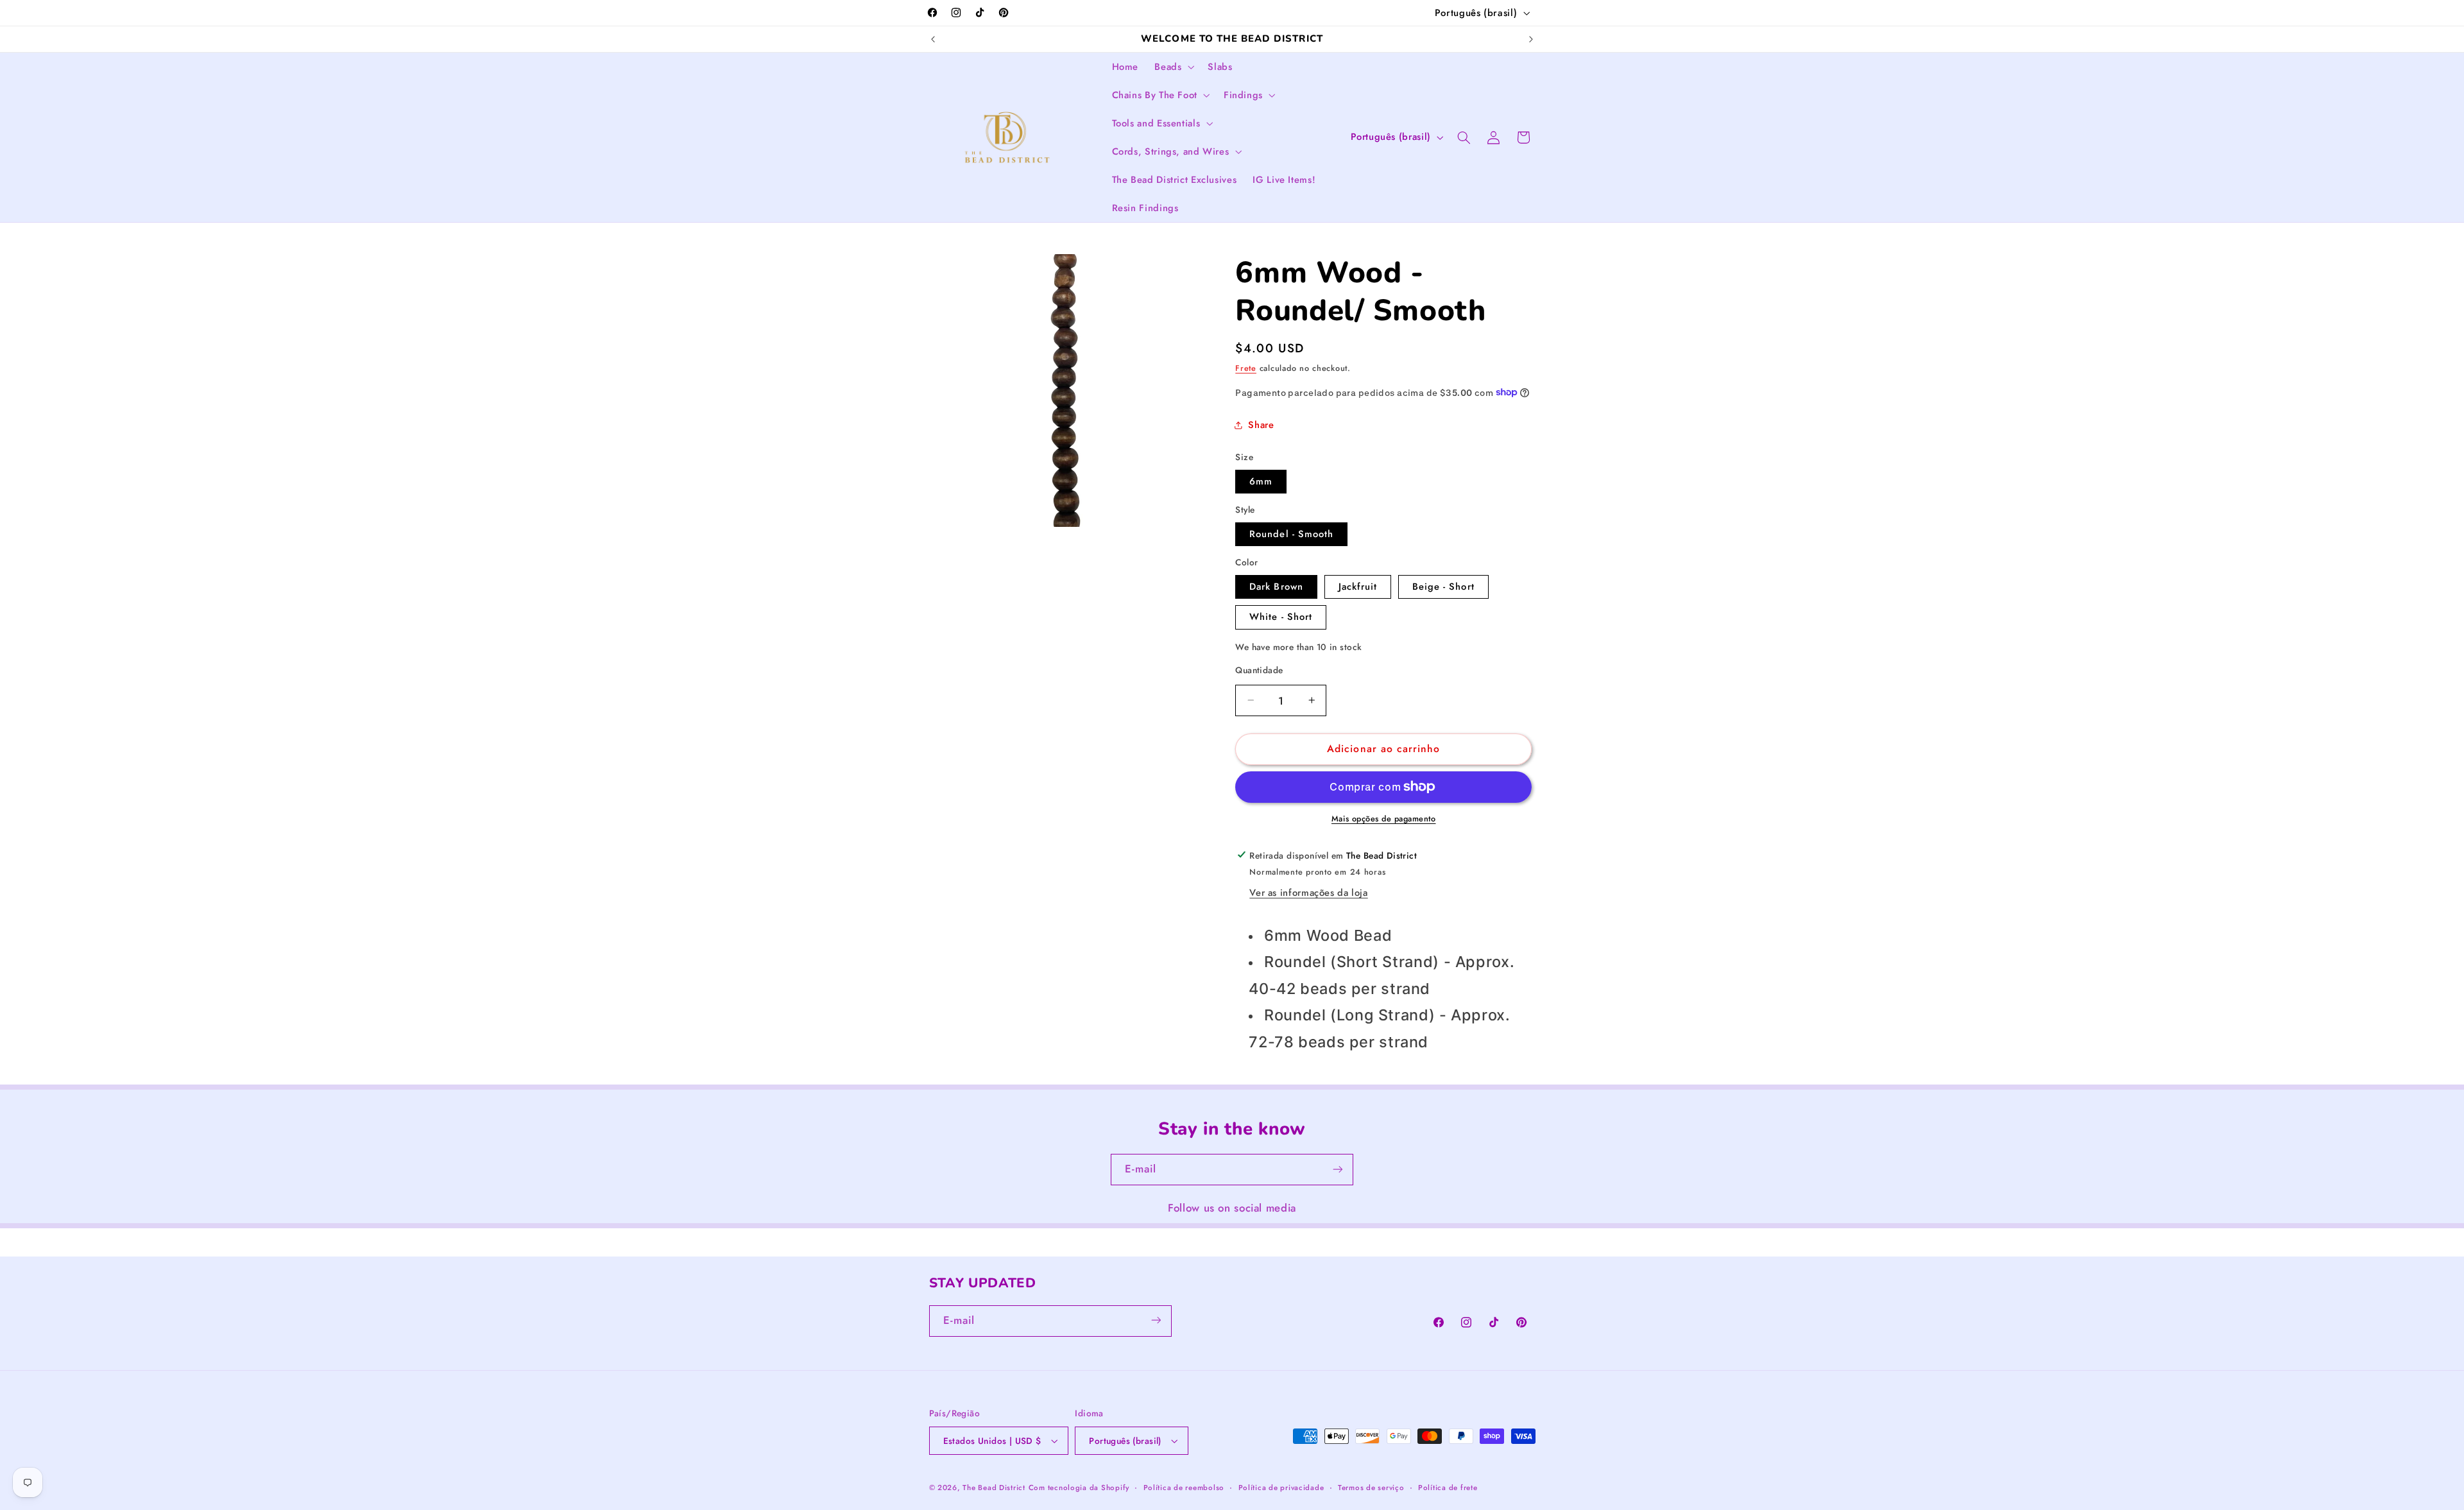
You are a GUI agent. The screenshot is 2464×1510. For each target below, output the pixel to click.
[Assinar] (1338, 1170)
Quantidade (1259, 669)
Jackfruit (1358, 586)
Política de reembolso (1184, 1488)
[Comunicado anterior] (933, 39)
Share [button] (1261, 425)
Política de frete (1448, 1488)
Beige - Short (1443, 586)
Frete (1246, 368)
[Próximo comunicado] (1531, 39)
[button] (1173, 67)
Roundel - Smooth (1291, 533)
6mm (1261, 481)
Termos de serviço (1371, 1488)
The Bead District (994, 1488)
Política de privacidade (1281, 1488)
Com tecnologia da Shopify (1079, 1488)
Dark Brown (1276, 586)
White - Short (1281, 617)
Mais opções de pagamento (1384, 819)
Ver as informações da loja (1308, 893)
